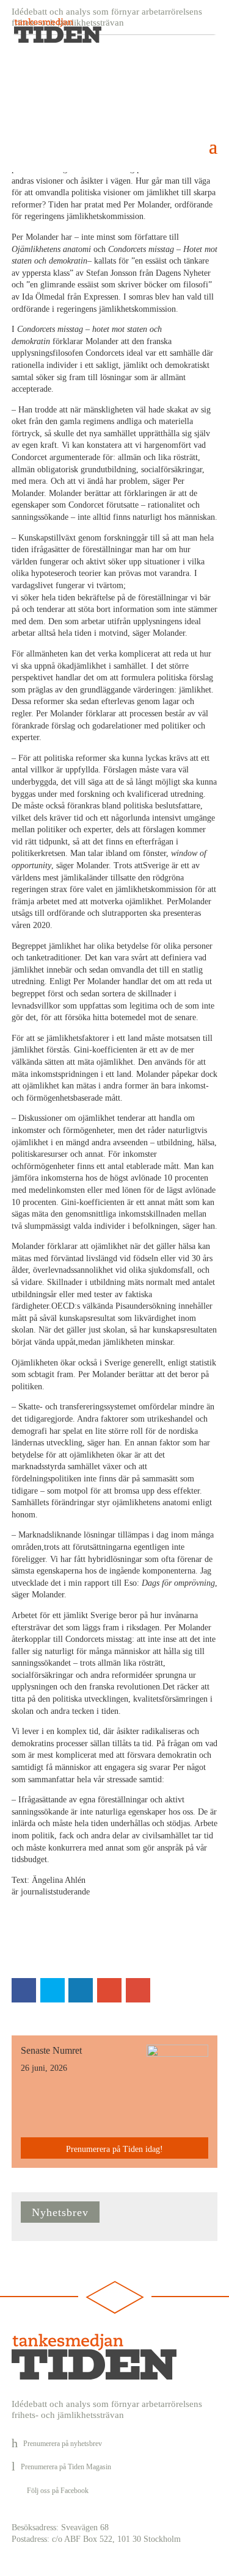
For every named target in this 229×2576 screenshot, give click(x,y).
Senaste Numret (51, 2050)
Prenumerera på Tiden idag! (114, 2149)
